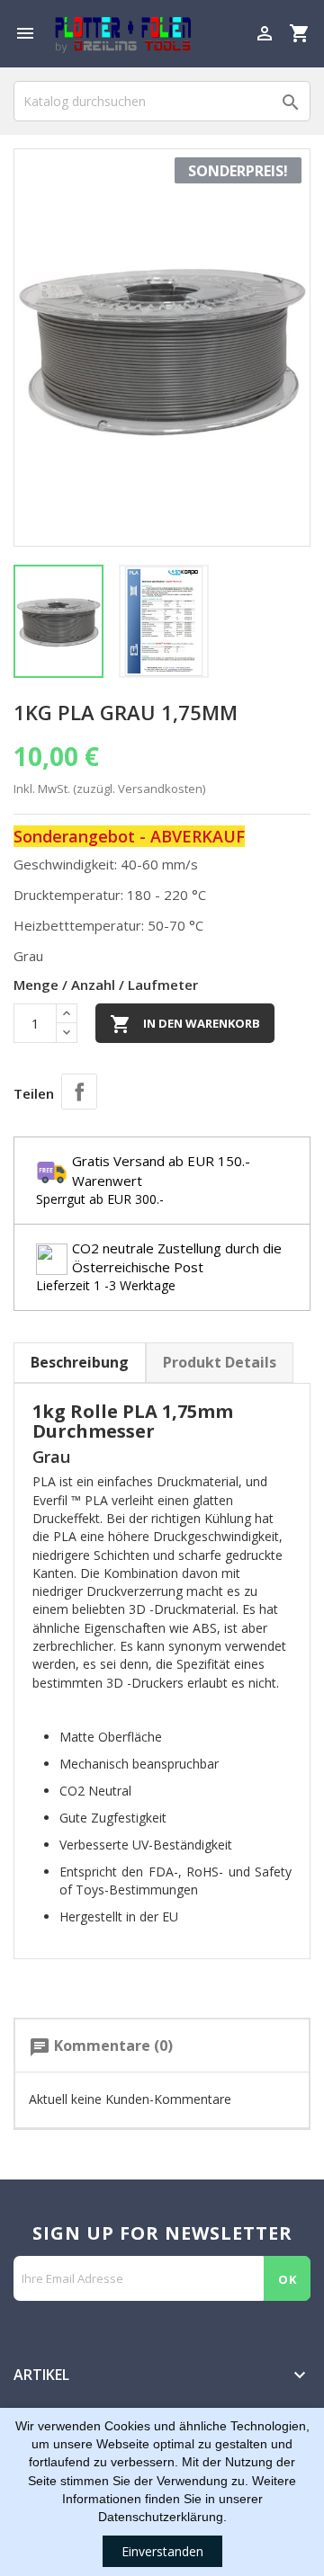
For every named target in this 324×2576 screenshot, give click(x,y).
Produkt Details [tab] (220, 1362)
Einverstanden (162, 2551)
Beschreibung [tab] (80, 1362)
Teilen (79, 1092)
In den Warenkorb (185, 1024)
